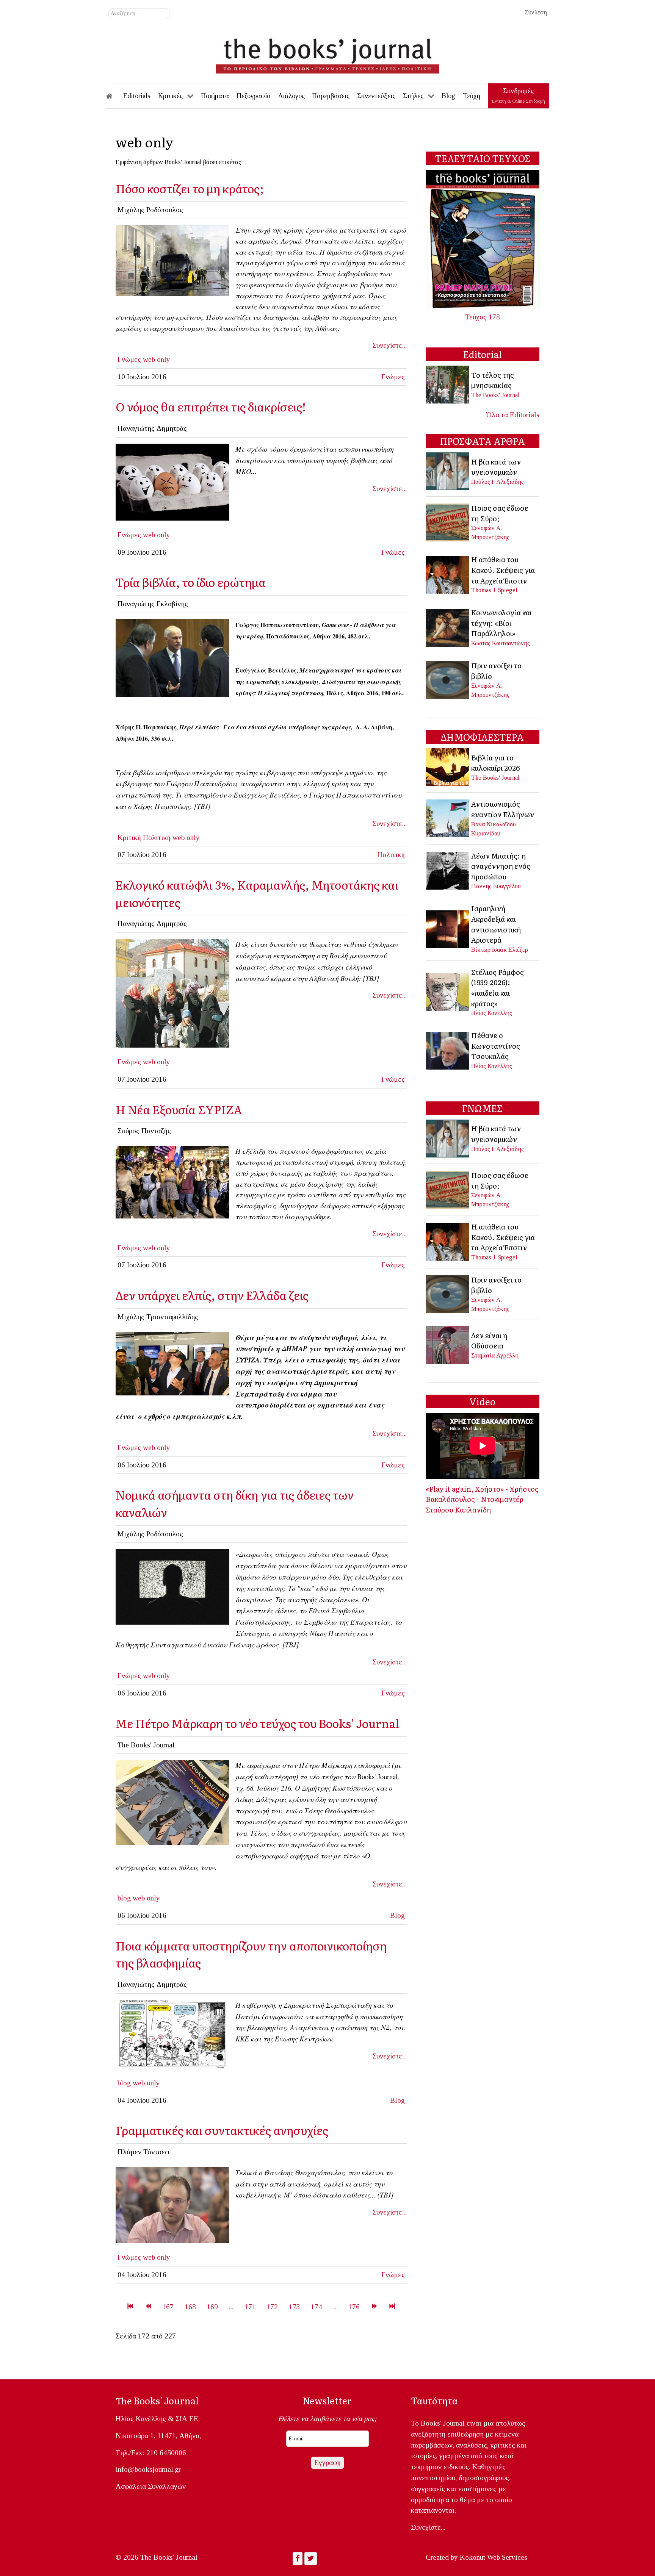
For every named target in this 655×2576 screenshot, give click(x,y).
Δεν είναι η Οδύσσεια (489, 1340)
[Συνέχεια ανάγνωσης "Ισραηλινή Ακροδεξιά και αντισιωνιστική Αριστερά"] (448, 928)
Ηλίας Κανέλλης (492, 1013)
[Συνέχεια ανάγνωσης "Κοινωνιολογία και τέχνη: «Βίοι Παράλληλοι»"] (448, 627)
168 (190, 2307)
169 (212, 2307)
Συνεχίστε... (389, 345)
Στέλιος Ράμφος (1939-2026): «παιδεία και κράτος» (498, 988)
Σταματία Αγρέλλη (495, 1355)
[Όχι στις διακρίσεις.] (172, 481)
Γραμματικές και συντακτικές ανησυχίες (222, 2130)
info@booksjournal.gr (148, 2469)
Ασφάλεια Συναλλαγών (151, 2486)
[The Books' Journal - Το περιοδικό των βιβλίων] (327, 53)
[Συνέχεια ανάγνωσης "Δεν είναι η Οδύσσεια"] (448, 1344)
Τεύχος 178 (483, 317)
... (231, 2307)
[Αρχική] (114, 96)
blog (124, 1898)
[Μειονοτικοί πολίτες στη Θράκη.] (172, 992)
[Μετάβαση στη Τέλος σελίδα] (392, 2307)
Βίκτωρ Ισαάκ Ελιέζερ (500, 950)
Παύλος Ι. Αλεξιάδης (498, 482)
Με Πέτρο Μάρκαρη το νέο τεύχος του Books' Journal (257, 1723)
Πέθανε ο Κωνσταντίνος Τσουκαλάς (496, 1046)
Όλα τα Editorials (513, 415)
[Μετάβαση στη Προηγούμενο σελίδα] (148, 2307)
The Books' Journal (495, 395)
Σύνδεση (536, 12)
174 (317, 2307)
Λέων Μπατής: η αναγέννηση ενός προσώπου (501, 866)
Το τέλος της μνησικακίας (493, 380)
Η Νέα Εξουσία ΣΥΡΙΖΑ (179, 1109)
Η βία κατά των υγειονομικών (496, 467)
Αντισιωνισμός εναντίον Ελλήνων (503, 809)
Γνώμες (129, 359)
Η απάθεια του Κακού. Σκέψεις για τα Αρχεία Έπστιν (503, 570)
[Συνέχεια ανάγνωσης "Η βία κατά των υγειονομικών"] (448, 471)
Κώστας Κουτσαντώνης (501, 643)
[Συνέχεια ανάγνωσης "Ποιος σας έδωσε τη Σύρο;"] (448, 522)
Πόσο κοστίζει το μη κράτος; (190, 188)
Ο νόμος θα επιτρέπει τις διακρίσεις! (211, 406)
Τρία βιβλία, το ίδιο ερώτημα (191, 582)
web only (157, 359)
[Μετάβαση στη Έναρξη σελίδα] (130, 2307)
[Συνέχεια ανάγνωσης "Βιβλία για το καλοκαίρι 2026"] (448, 767)
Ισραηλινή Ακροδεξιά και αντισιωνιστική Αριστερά (496, 924)
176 (354, 2307)
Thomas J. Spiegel (494, 590)
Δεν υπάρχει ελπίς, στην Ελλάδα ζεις (212, 1295)
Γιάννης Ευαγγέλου (496, 886)
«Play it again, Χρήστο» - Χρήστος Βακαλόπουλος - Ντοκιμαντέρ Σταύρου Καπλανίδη (482, 1499)
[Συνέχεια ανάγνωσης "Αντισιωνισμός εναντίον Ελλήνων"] (448, 817)
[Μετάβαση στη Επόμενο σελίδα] (374, 2307)
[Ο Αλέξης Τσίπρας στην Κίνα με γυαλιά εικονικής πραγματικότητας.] (172, 1363)
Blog (397, 1915)
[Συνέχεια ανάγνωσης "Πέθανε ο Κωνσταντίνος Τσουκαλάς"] (448, 1050)
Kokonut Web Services (494, 2557)
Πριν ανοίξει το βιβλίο (496, 671)
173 (295, 2307)
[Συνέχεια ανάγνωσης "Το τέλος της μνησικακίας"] (448, 384)
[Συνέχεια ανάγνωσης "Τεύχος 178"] (483, 239)
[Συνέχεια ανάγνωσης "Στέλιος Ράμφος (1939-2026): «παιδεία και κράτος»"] (448, 991)
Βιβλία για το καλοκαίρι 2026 (495, 763)
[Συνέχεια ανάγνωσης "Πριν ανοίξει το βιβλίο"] (448, 679)
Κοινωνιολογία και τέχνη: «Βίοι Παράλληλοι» (501, 623)
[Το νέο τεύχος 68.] (172, 1802)
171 (250, 2307)
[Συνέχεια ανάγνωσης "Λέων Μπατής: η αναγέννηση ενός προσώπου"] (448, 870)
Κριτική (129, 838)
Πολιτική (157, 838)
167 (168, 2307)
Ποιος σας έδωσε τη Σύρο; (500, 513)
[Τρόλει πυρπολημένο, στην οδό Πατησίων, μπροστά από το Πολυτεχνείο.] (172, 260)
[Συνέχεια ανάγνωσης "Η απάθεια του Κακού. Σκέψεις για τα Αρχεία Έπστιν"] (448, 574)
